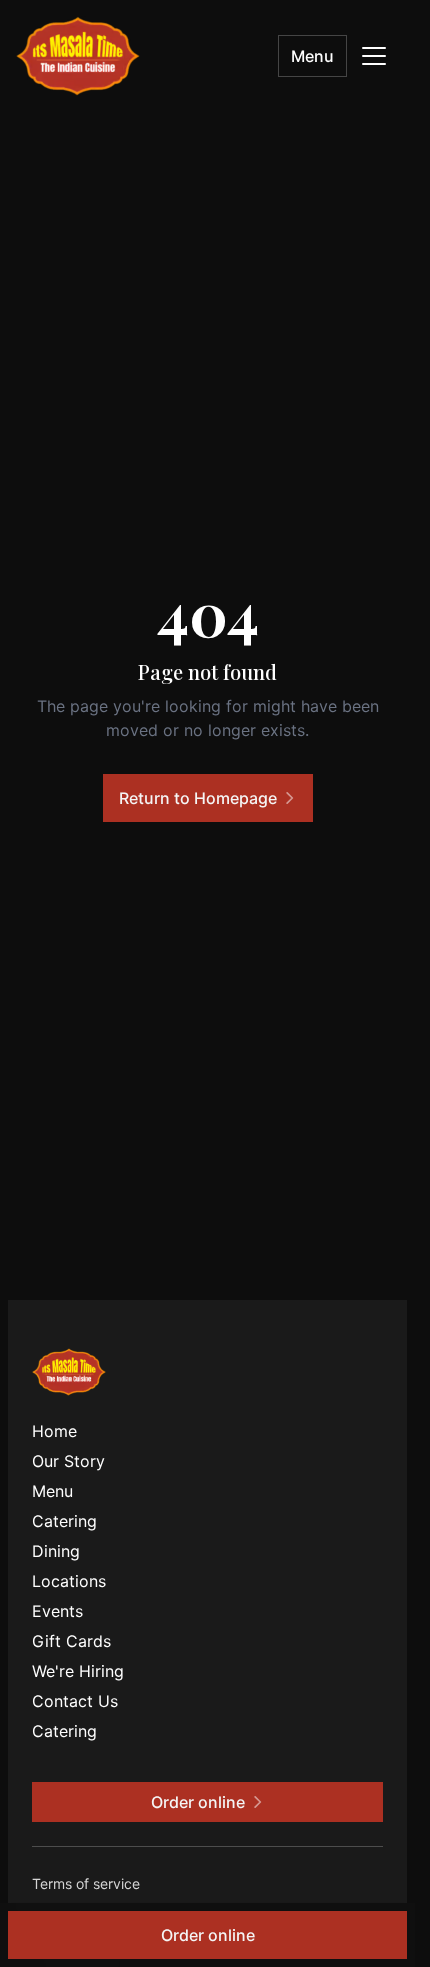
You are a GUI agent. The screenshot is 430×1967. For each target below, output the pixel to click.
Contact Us (75, 1701)
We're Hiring (78, 1671)
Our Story (68, 1461)
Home (54, 1431)
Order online (208, 1935)
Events (57, 1611)
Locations (69, 1581)
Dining (56, 1551)
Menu (312, 56)
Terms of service (86, 1883)
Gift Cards (71, 1641)
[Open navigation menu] (374, 56)
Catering (64, 1521)
